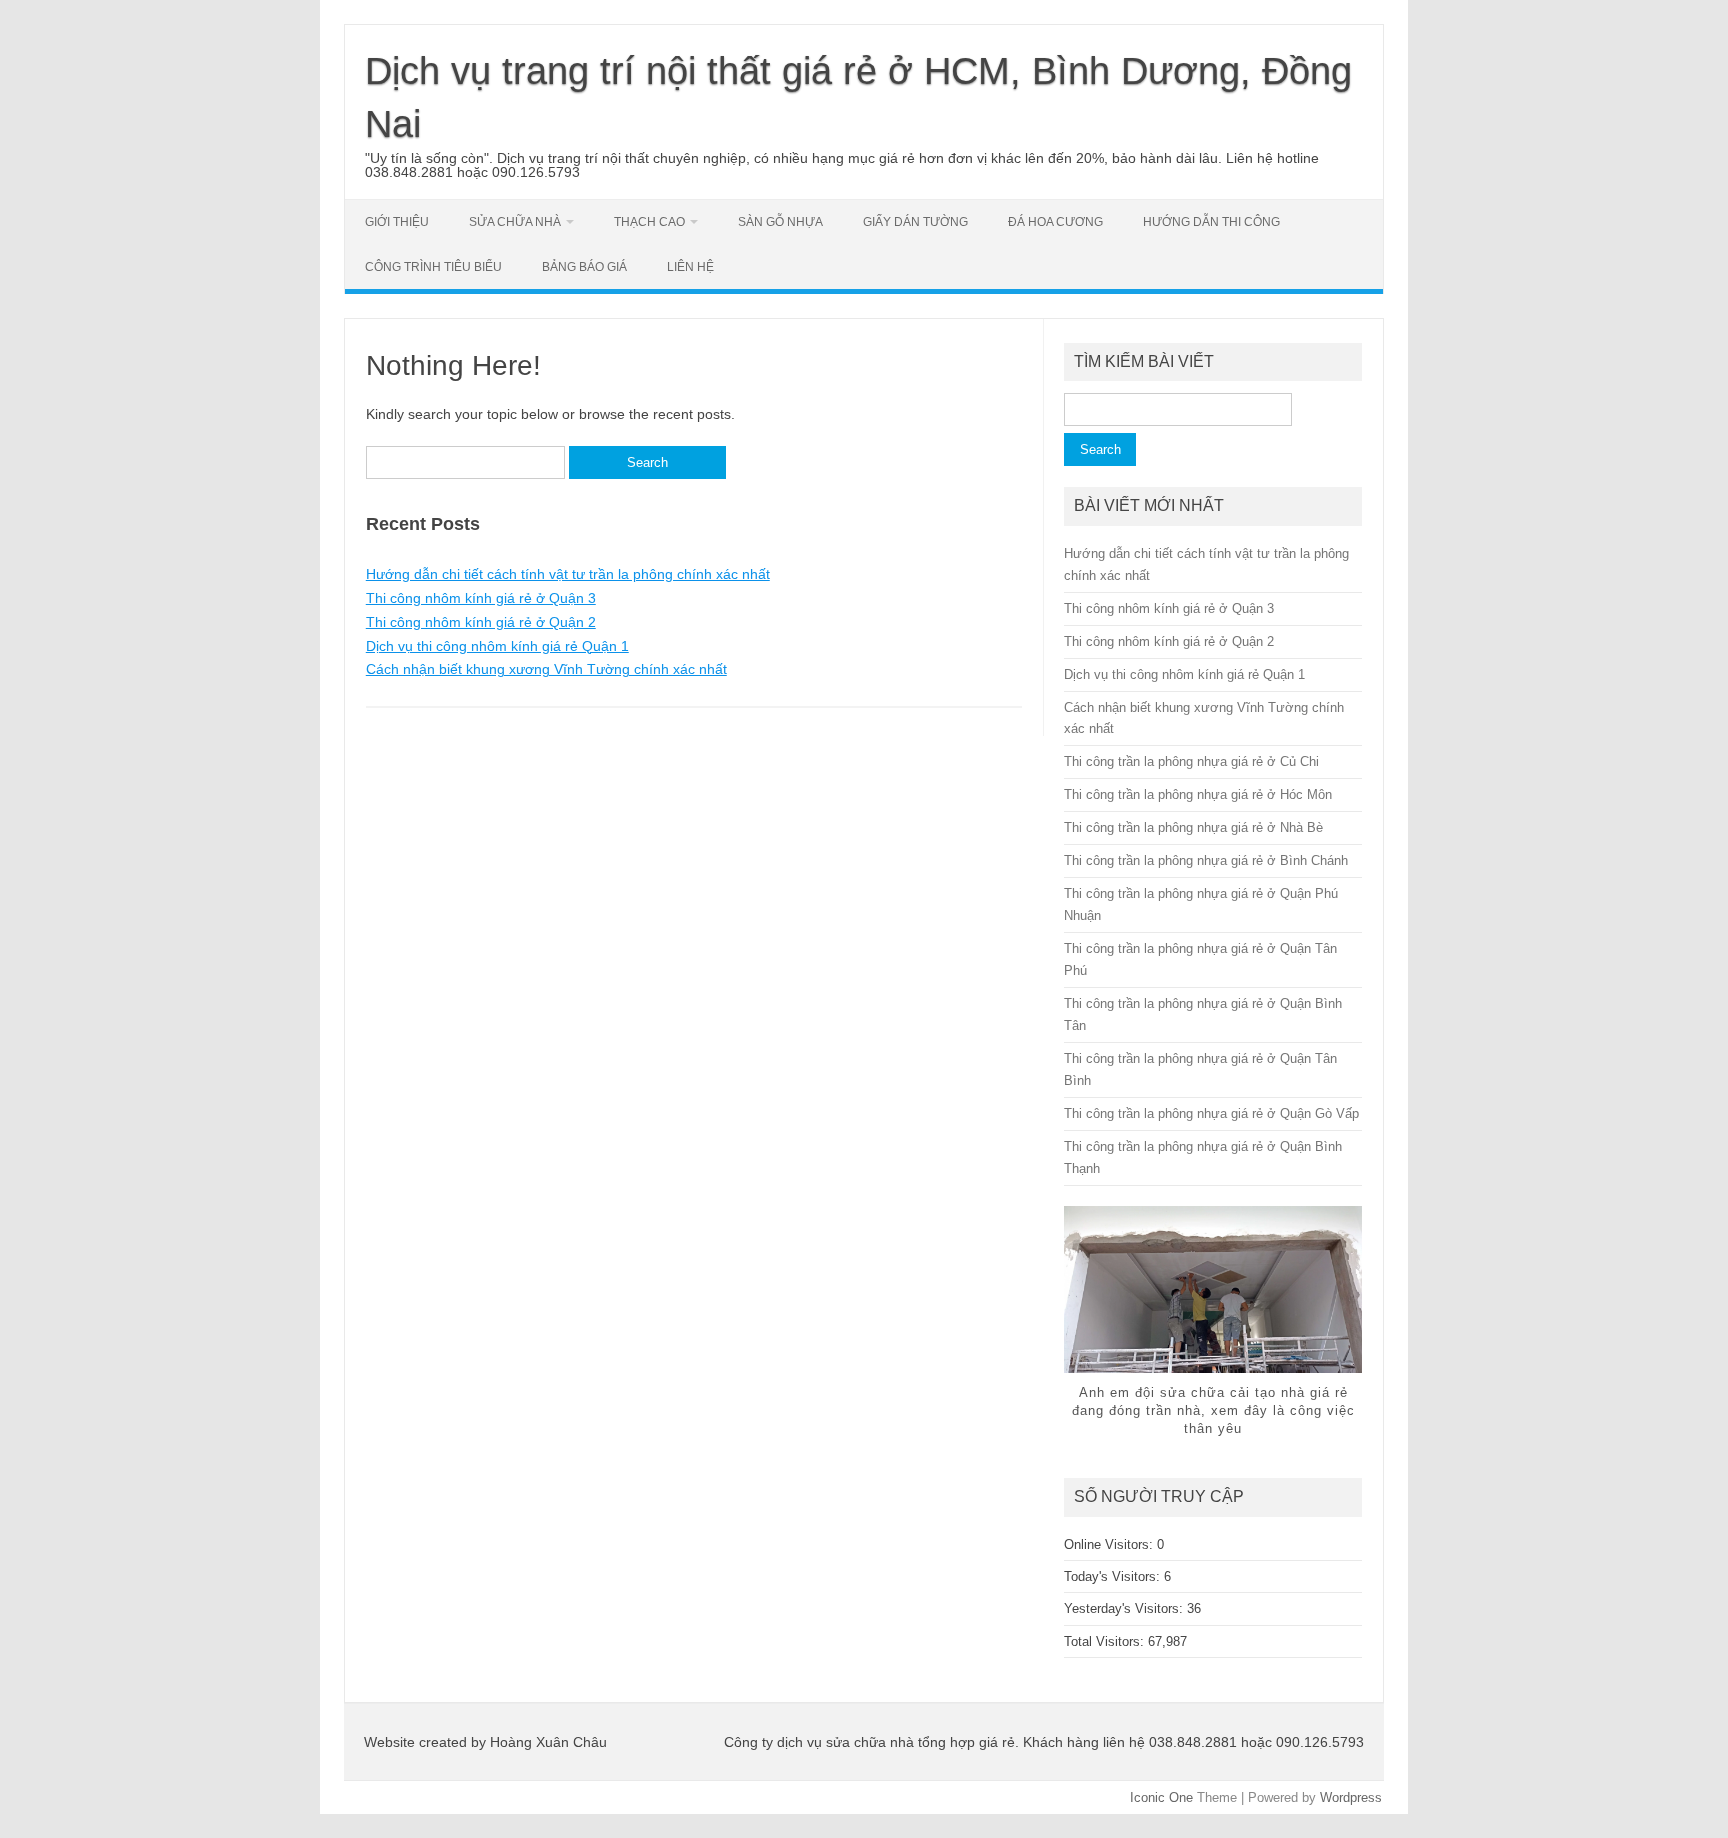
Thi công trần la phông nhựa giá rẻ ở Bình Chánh (1206, 860)
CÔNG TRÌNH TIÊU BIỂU (433, 267)
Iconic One (1161, 1797)
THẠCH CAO (649, 222)
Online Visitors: (1110, 1544)
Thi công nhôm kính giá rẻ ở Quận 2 (481, 622)
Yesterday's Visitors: (1125, 1608)
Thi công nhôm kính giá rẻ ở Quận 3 (481, 598)
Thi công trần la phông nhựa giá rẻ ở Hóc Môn (1198, 794)
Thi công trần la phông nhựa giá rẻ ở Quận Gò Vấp (1211, 1113)
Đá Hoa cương (1055, 222)
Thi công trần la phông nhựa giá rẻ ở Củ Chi (1191, 761)
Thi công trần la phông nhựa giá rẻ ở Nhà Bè (1193, 827)
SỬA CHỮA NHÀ (515, 222)
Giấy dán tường (915, 222)
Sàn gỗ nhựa (780, 222)
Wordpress (1351, 1797)
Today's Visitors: (1114, 1576)
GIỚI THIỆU (397, 222)
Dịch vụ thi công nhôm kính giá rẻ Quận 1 (497, 646)
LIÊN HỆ (690, 267)
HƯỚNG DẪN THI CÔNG (1211, 222)
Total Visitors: (1106, 1641)
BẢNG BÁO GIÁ (584, 267)
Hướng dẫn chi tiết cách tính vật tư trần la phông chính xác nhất (568, 574)
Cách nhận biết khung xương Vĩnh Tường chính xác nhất (546, 669)
